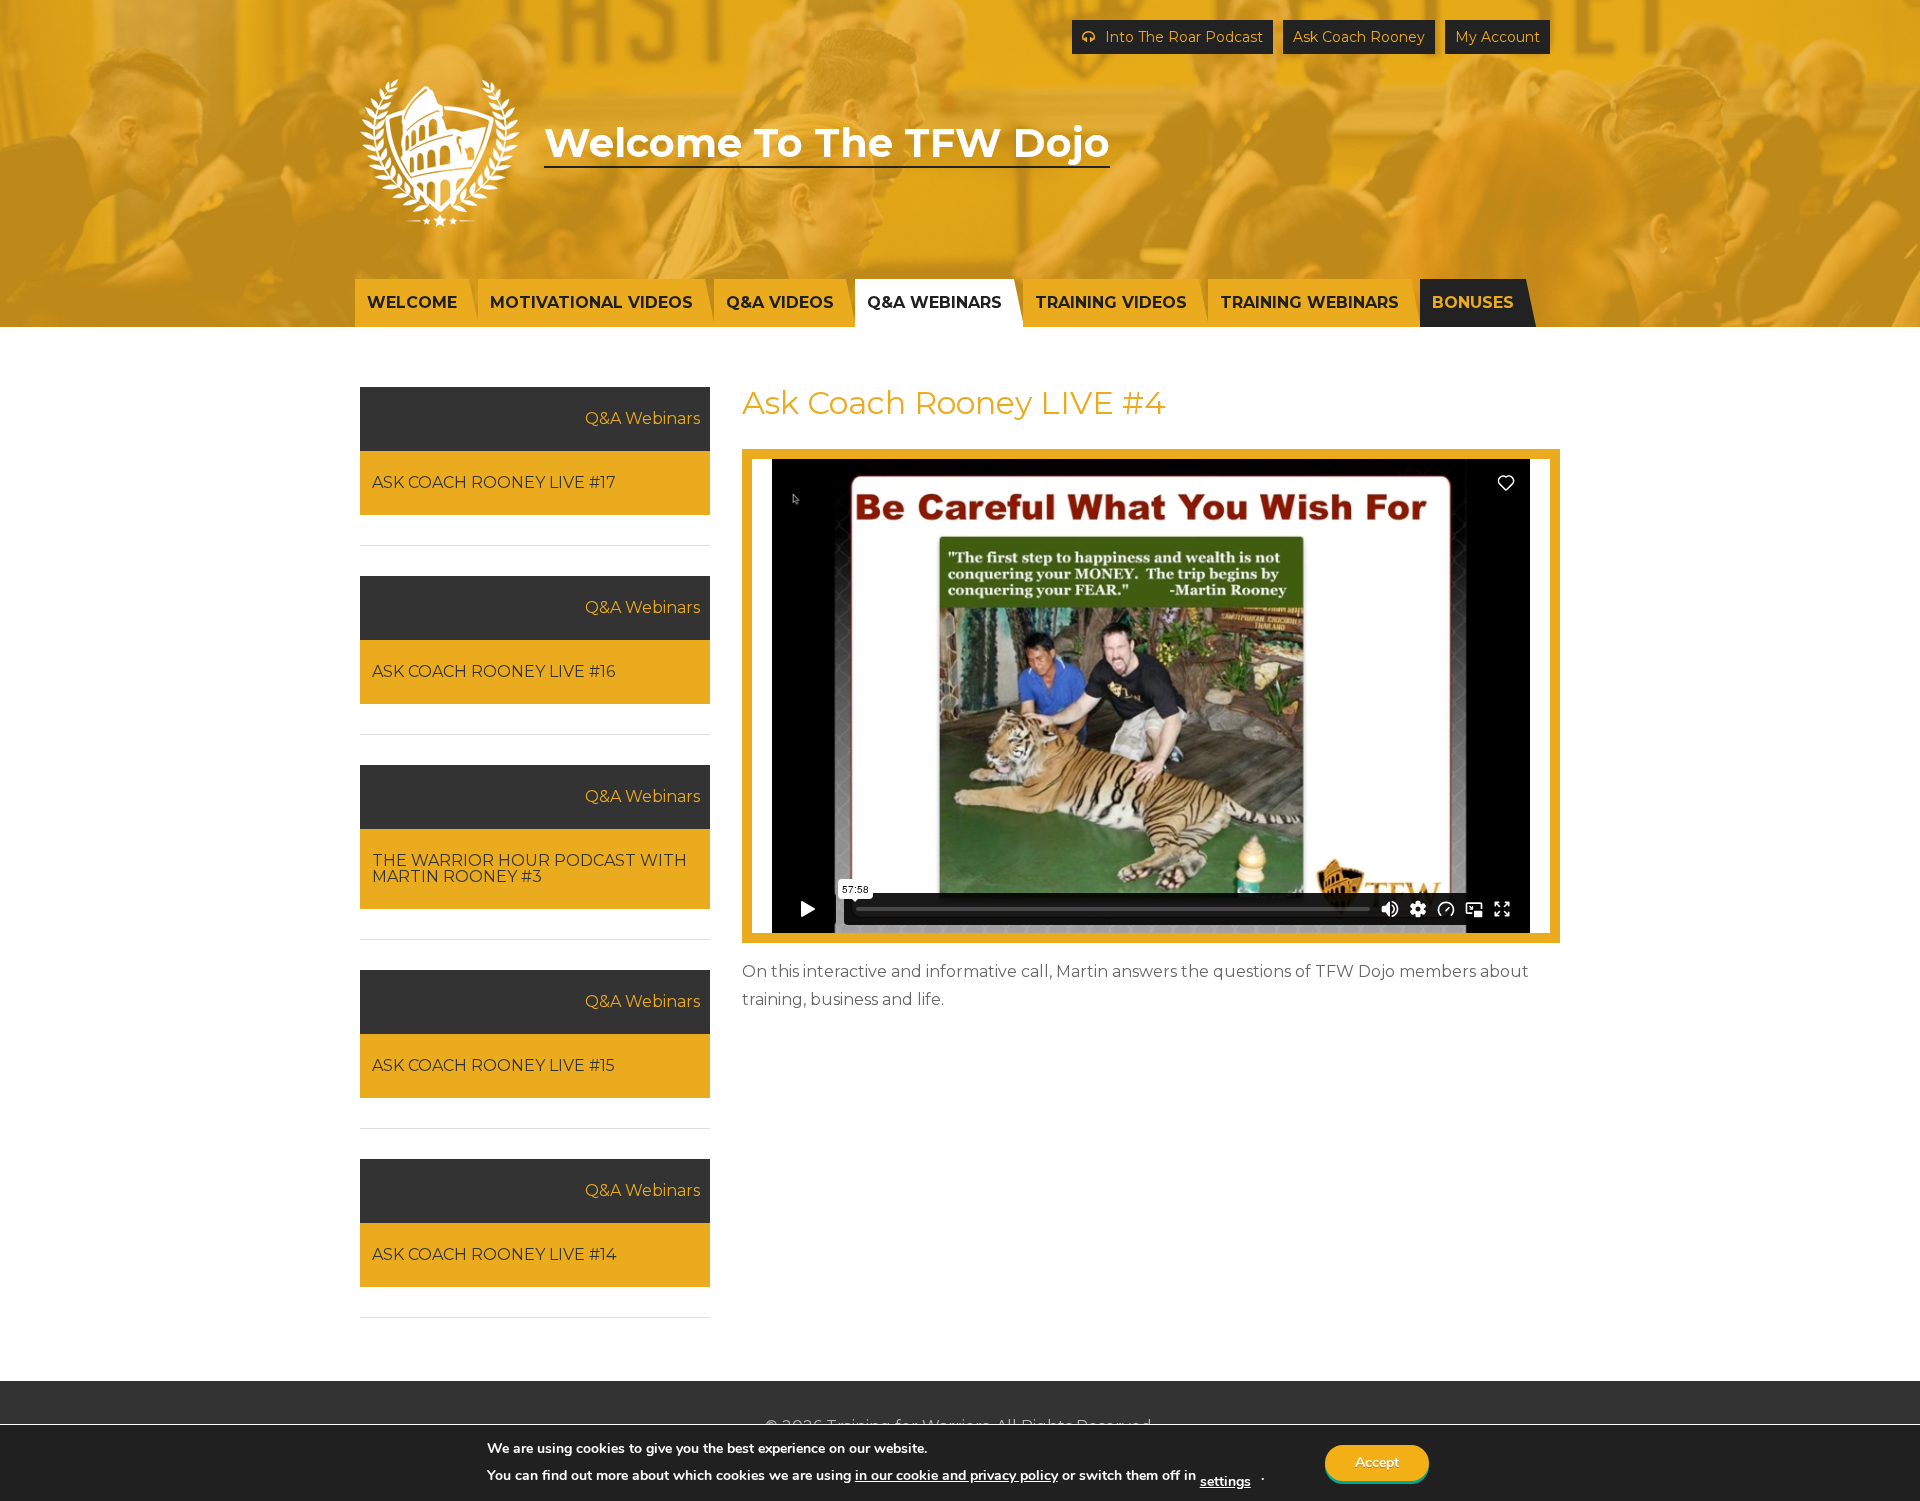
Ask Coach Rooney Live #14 (494, 1254)
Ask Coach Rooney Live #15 (493, 1065)
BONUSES (1473, 302)
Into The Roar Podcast (1184, 37)
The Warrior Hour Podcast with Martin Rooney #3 (529, 868)
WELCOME (412, 302)
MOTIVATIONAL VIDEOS (591, 302)
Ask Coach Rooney (1359, 37)
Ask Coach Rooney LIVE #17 (494, 482)
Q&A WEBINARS (934, 302)
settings (1225, 1482)
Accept (1377, 1462)
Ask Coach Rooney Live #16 (493, 671)
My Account (1497, 37)
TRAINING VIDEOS (1111, 302)
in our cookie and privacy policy (956, 1475)
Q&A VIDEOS (780, 302)
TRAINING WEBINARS (1309, 302)
